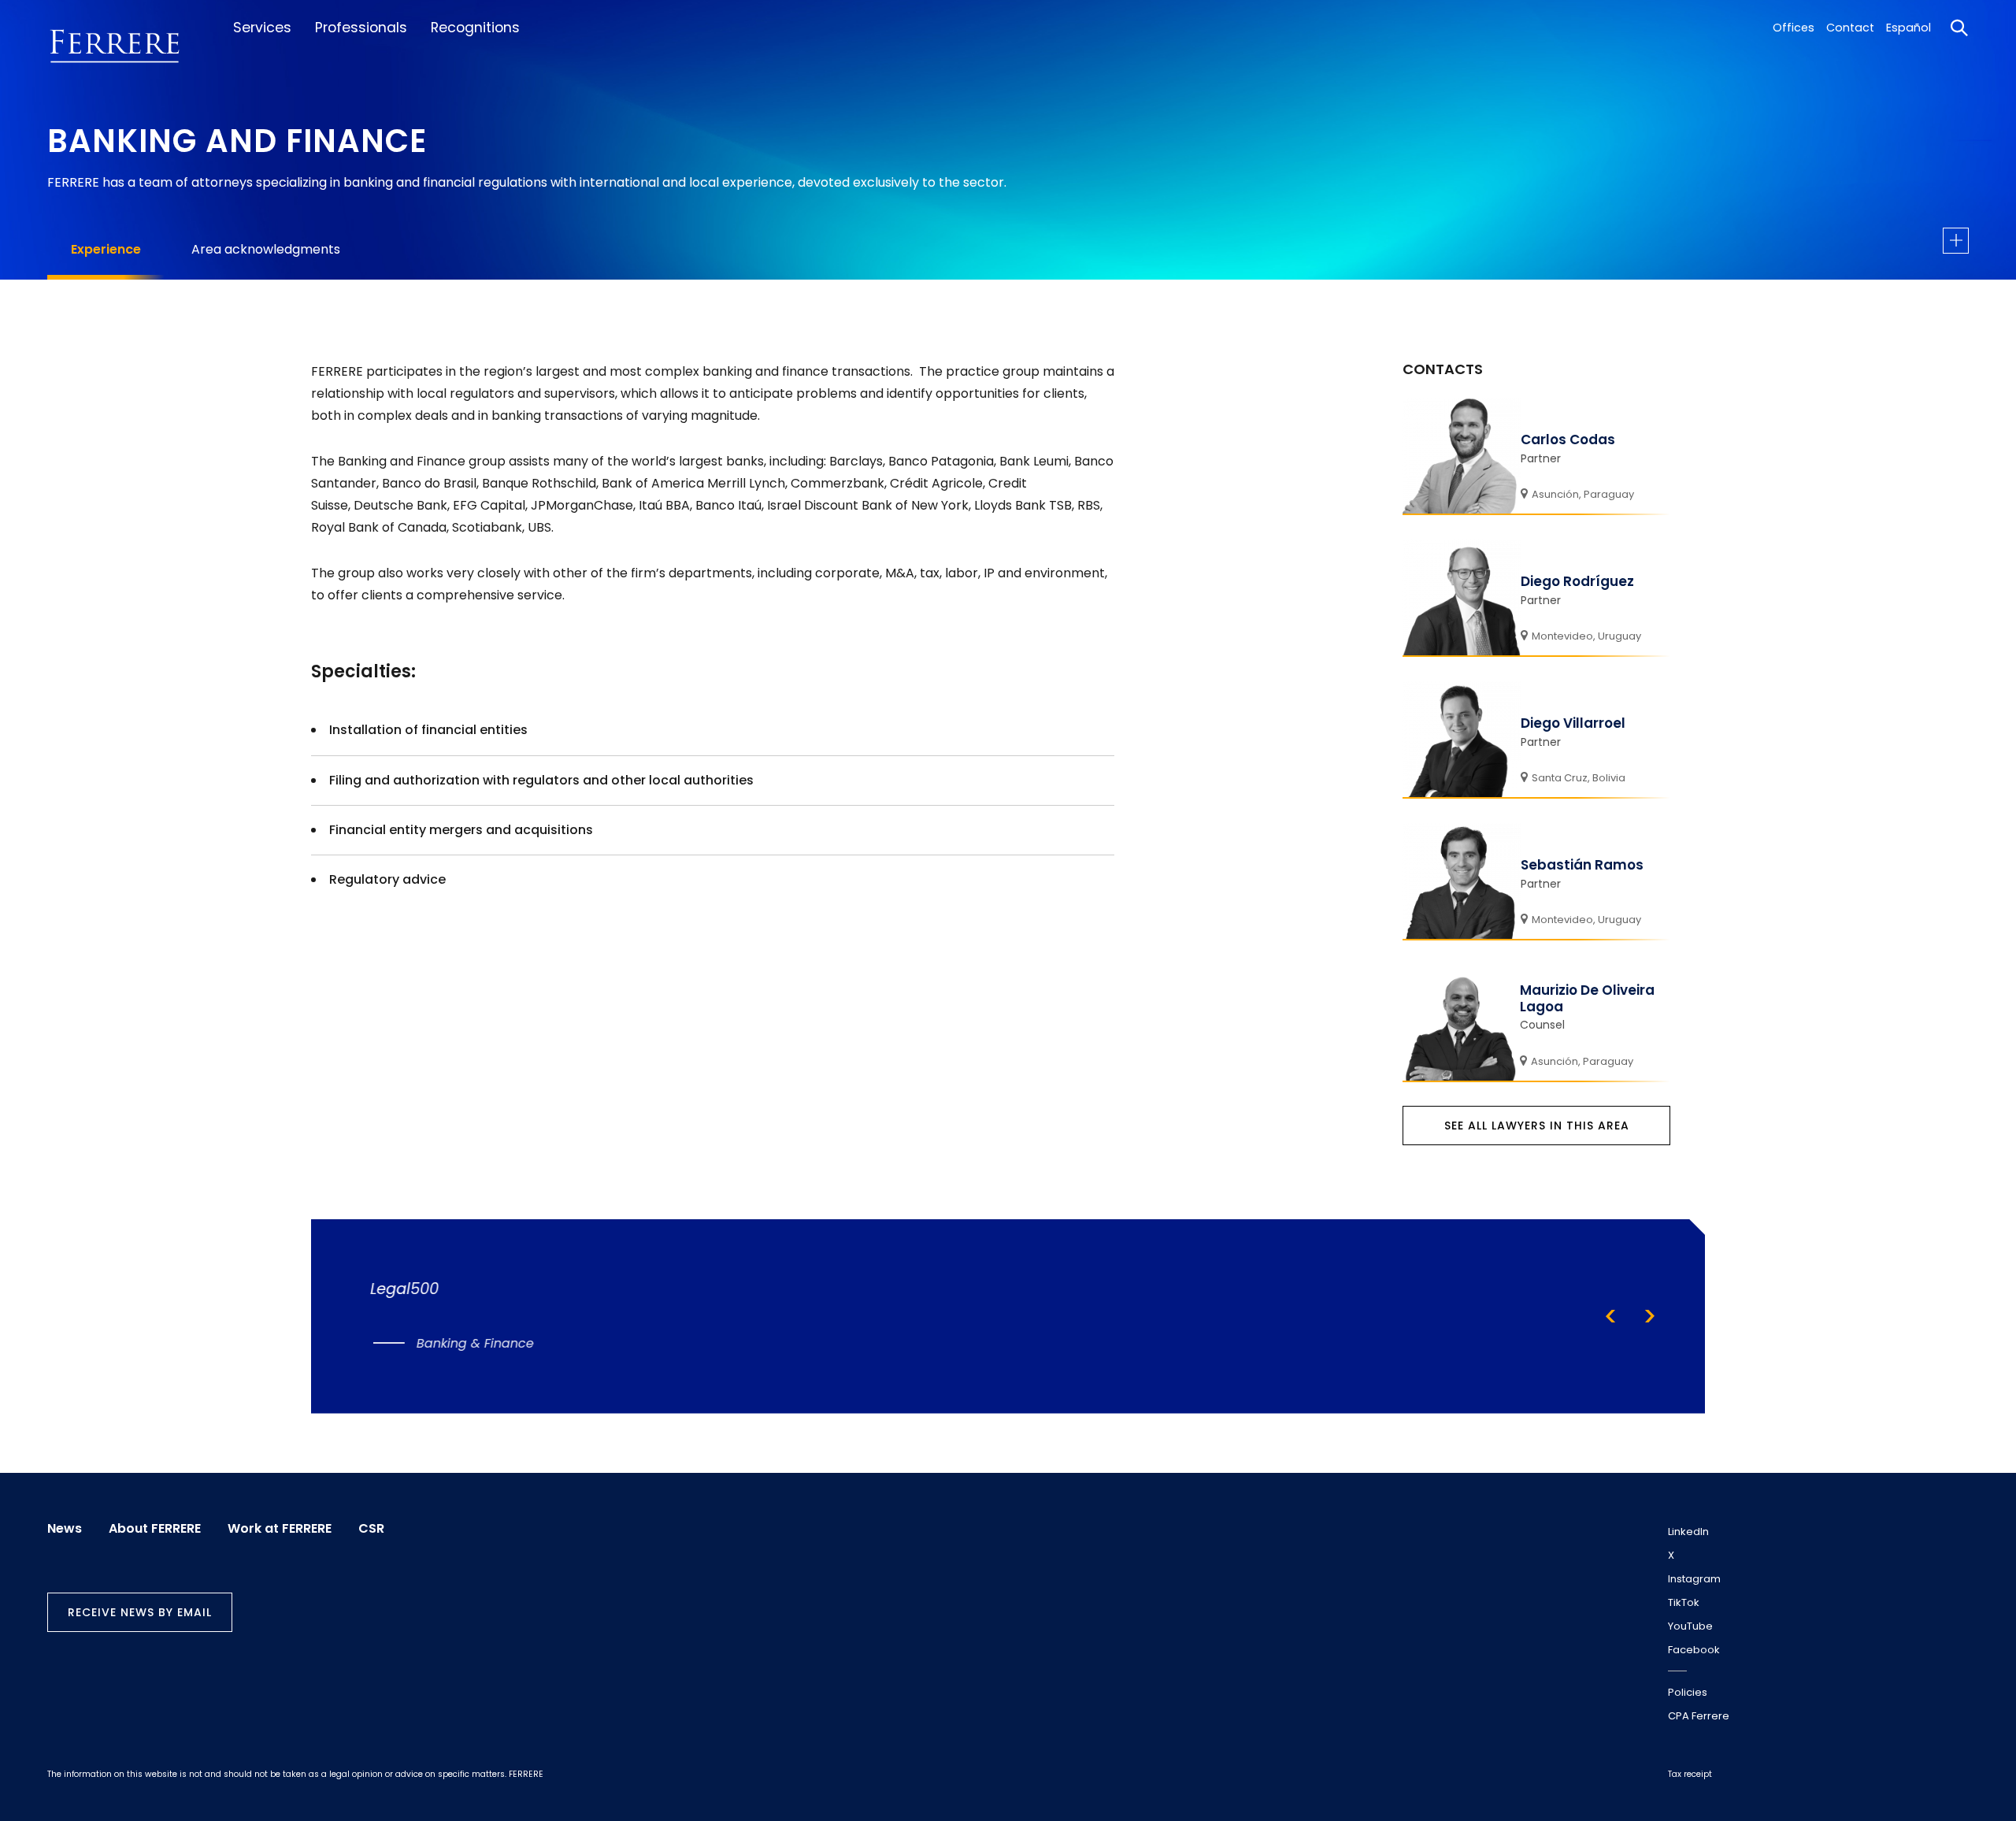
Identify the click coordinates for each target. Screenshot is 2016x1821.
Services (262, 28)
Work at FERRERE (280, 1529)
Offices (1794, 28)
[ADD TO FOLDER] (1956, 241)
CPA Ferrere (1699, 1716)
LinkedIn (1688, 1532)
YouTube (1690, 1626)
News (65, 1529)
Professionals (361, 28)
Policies (1688, 1692)
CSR (371, 1529)
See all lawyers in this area (1537, 1126)
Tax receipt (1690, 1774)
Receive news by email (140, 1612)
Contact (1850, 28)
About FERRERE (155, 1529)
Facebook (1694, 1650)
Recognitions (475, 28)
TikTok (1684, 1602)
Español (1909, 28)
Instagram (1694, 1579)
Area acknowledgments (266, 249)
